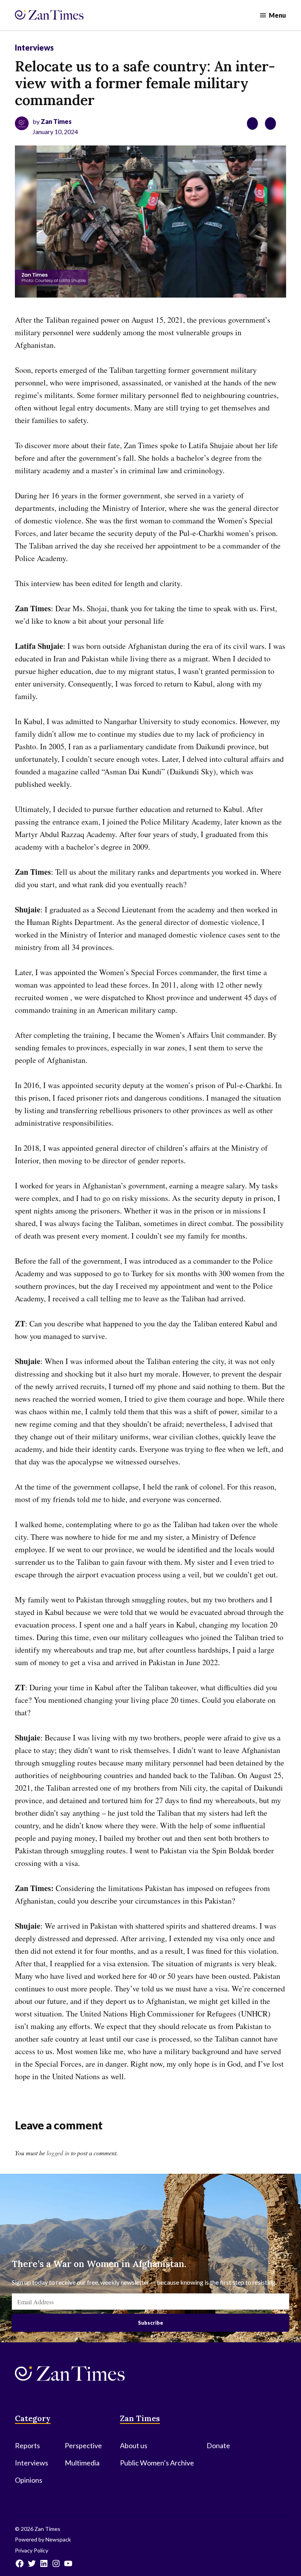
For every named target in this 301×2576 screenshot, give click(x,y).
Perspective (83, 2445)
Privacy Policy (32, 2550)
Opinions (29, 2480)
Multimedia (82, 2463)
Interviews (34, 47)
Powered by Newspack (43, 2539)
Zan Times (56, 121)
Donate (218, 2445)
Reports (27, 2445)
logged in (58, 2153)
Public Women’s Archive (157, 2463)
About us (134, 2445)
